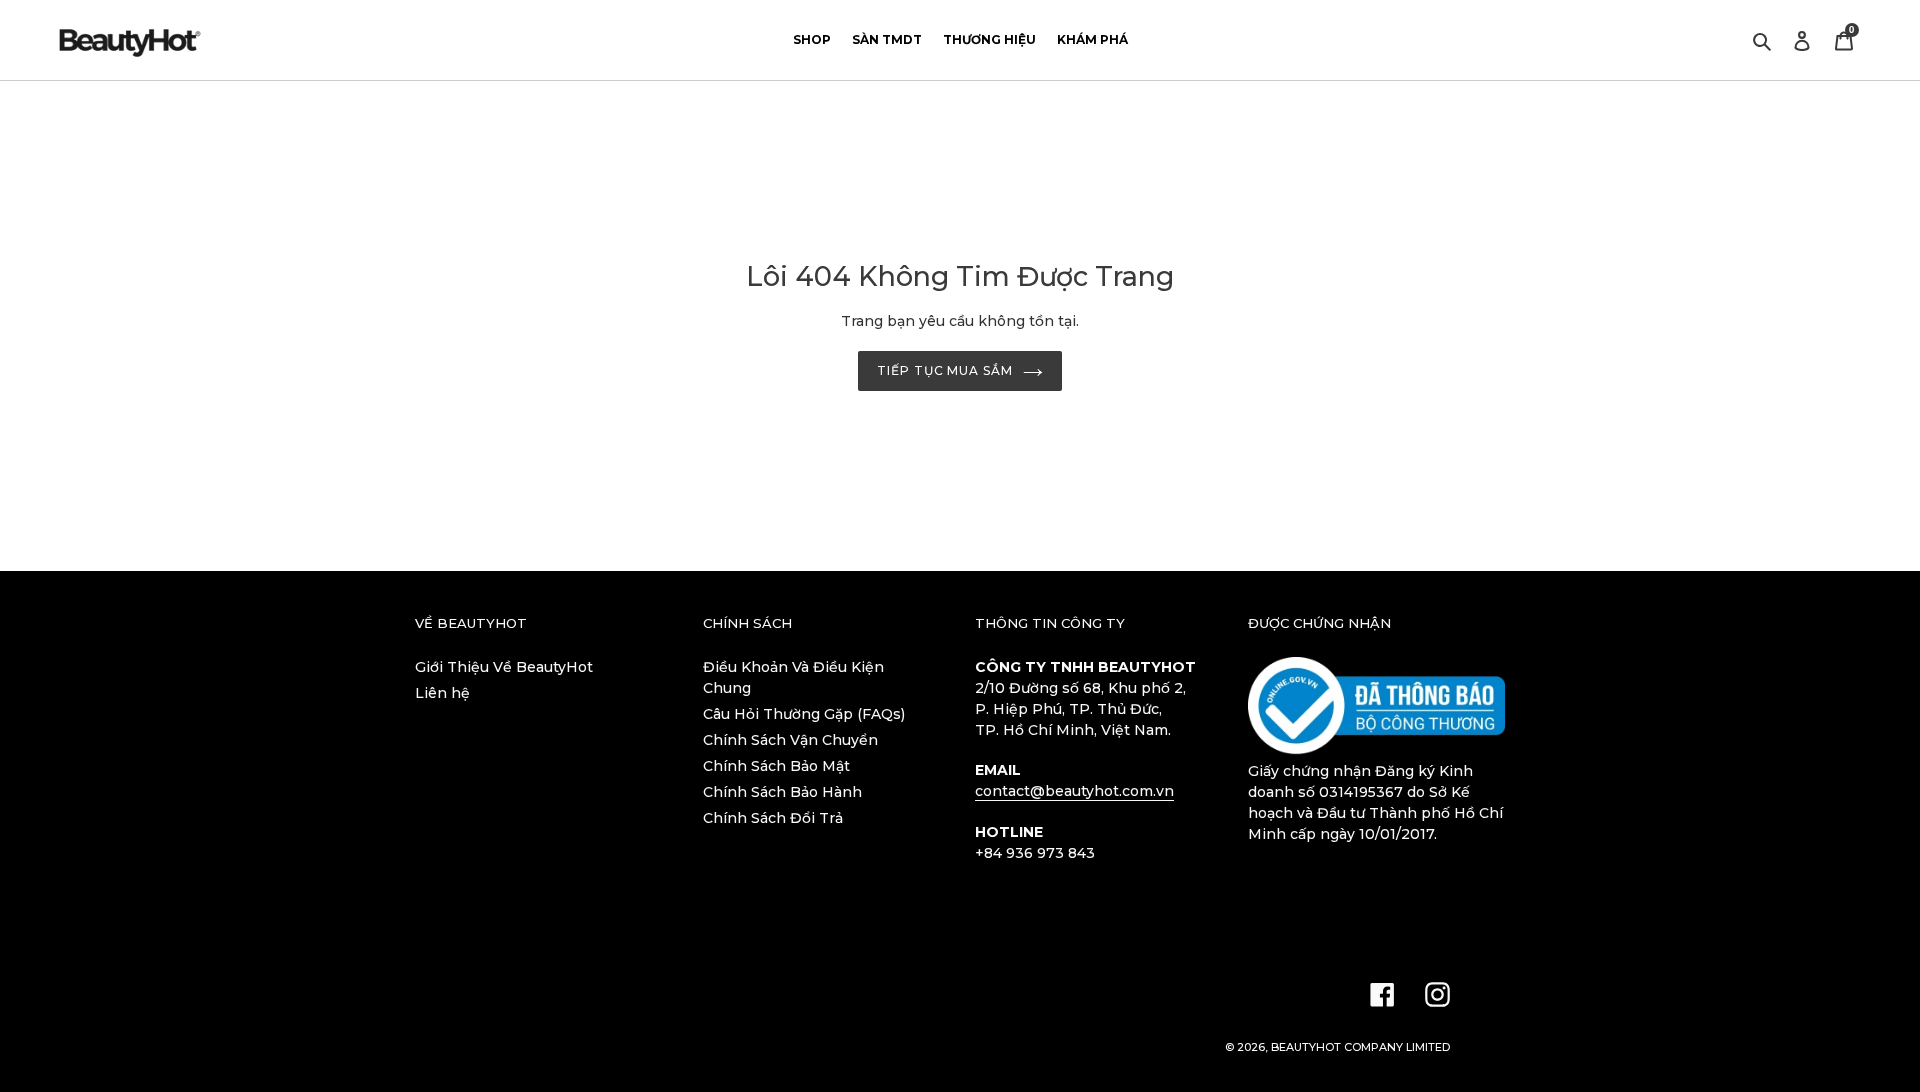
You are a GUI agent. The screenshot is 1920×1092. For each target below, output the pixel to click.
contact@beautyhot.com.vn (1074, 791)
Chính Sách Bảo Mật (776, 766)
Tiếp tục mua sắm (945, 370)
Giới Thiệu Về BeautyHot (504, 667)
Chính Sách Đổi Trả (773, 818)
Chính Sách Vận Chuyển (790, 740)
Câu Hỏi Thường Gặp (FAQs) (804, 714)
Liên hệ (442, 693)
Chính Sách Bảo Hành (782, 792)
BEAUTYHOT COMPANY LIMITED (1360, 1047)
